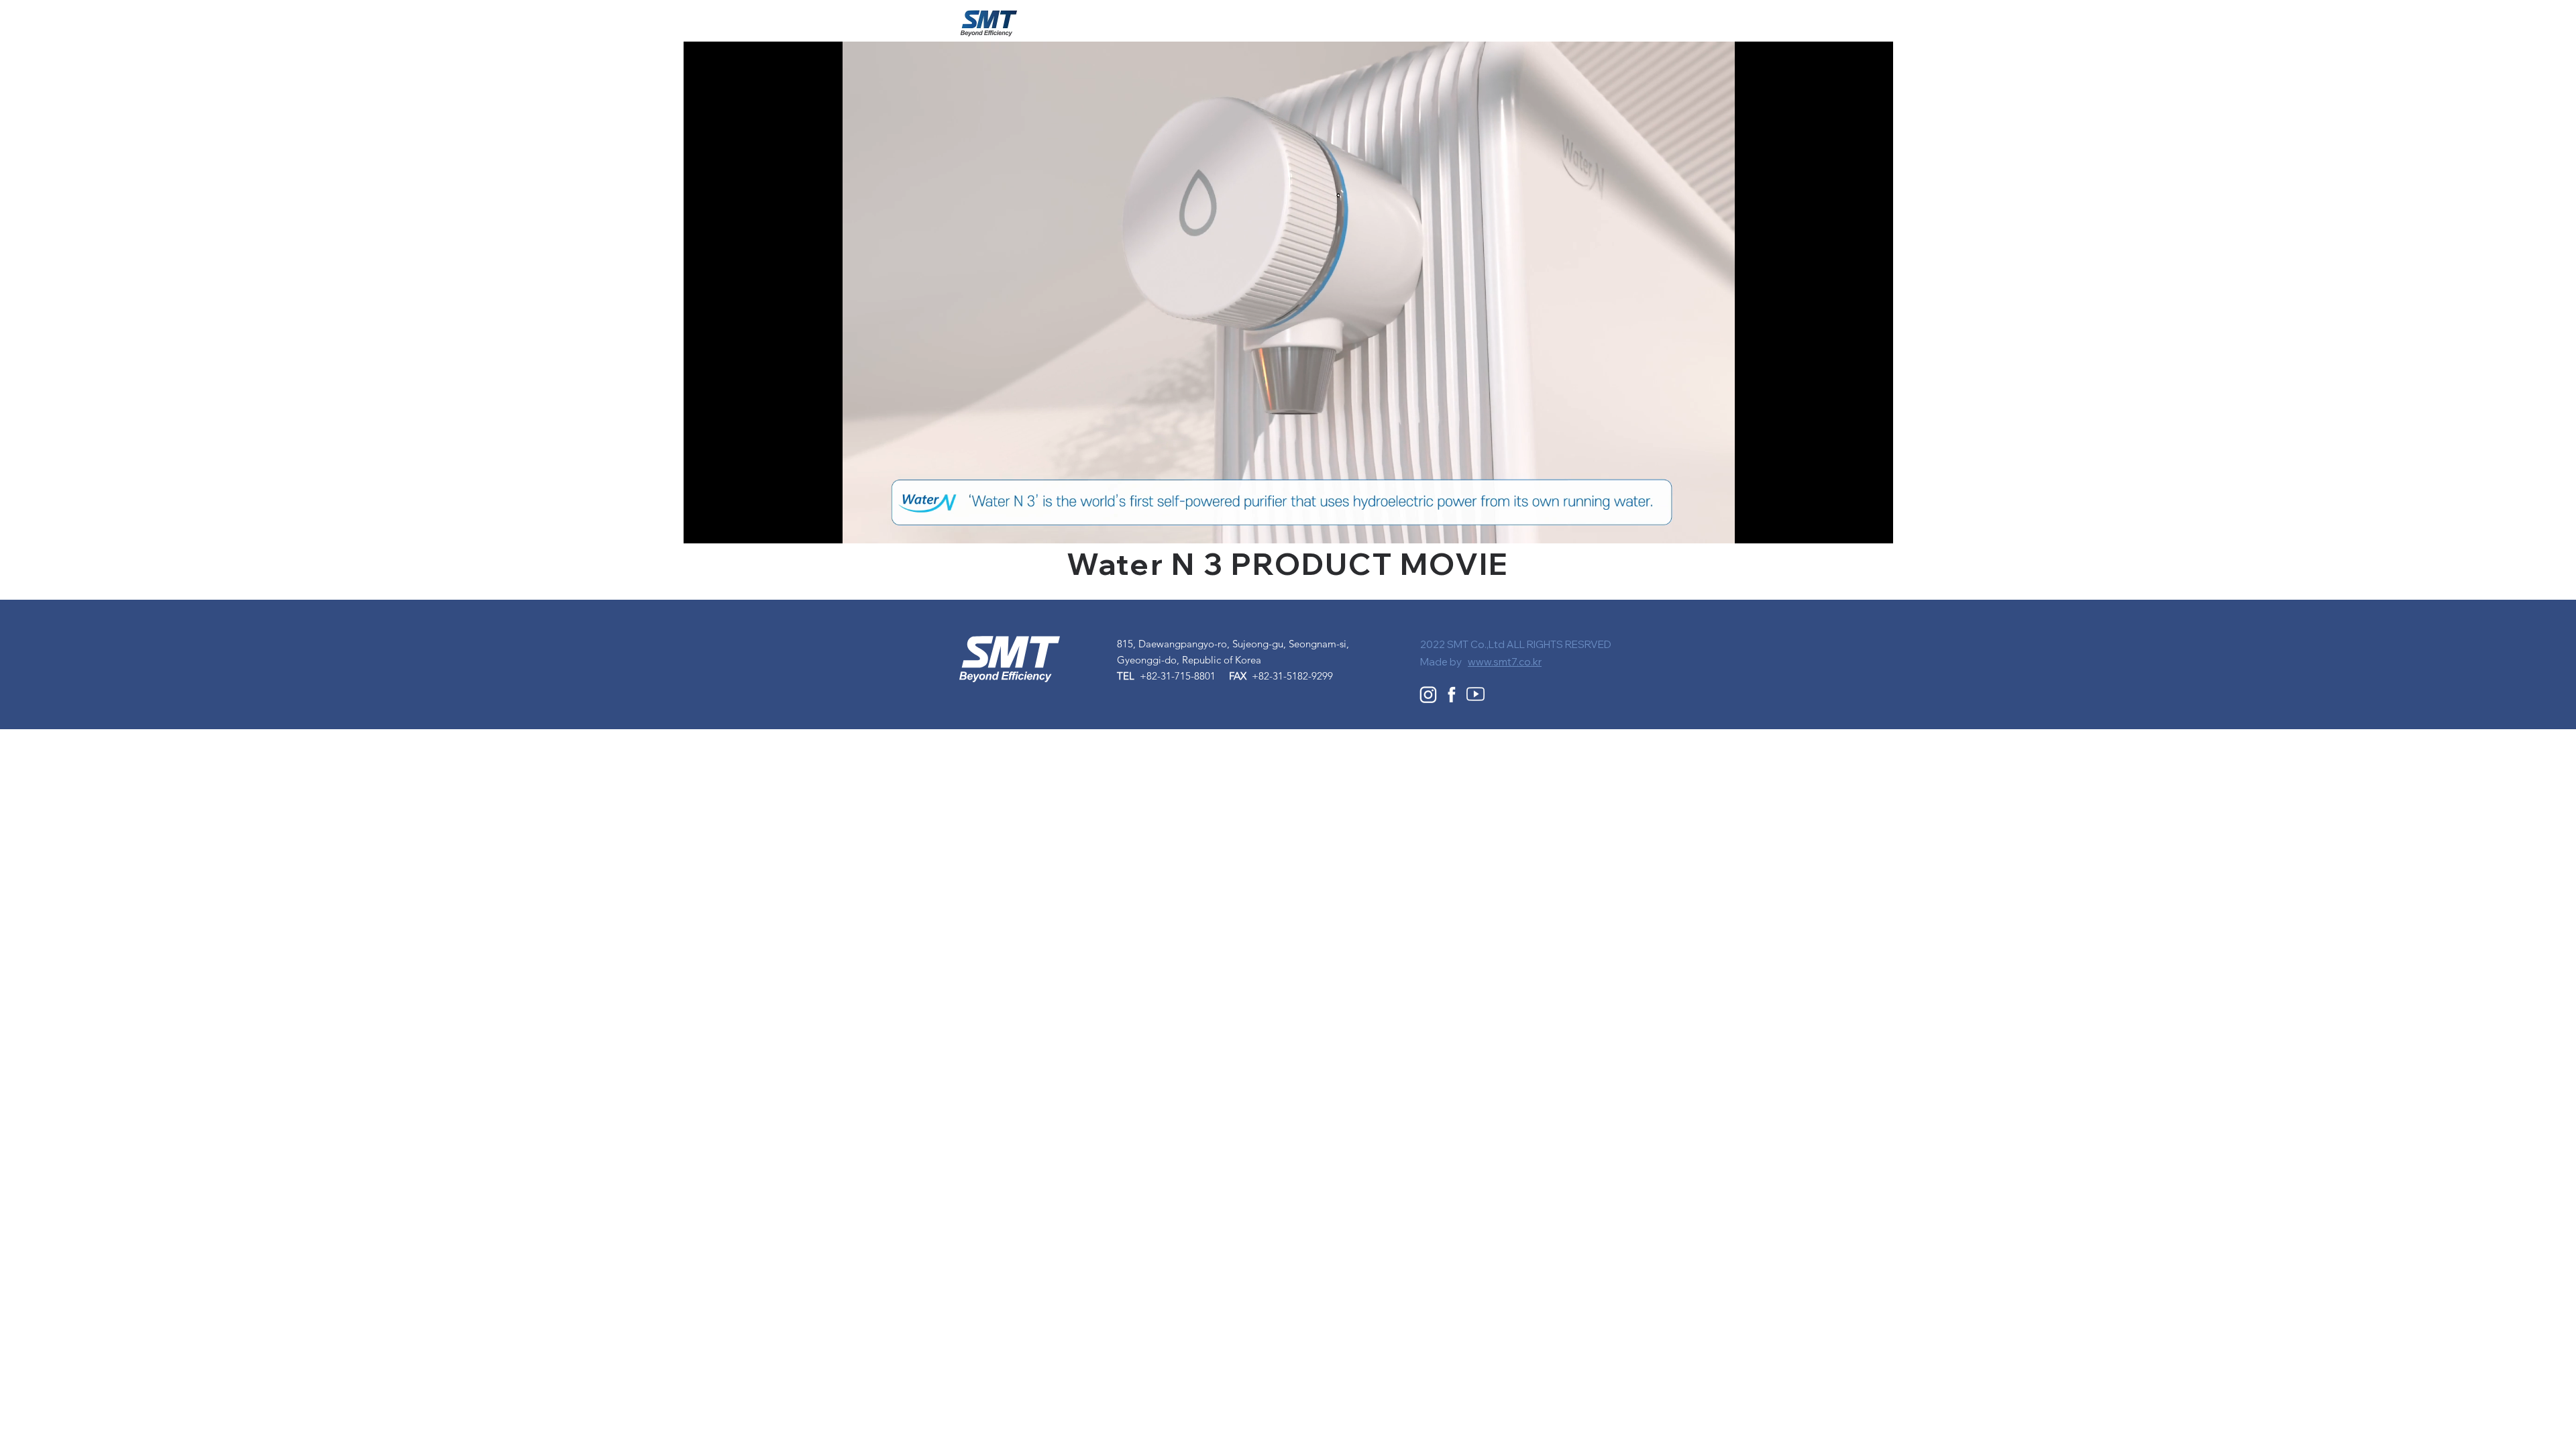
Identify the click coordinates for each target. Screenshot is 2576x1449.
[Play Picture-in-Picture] (1852, 525)
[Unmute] (724, 525)
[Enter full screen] (1875, 525)
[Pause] (701, 525)
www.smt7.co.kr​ (1505, 662)
